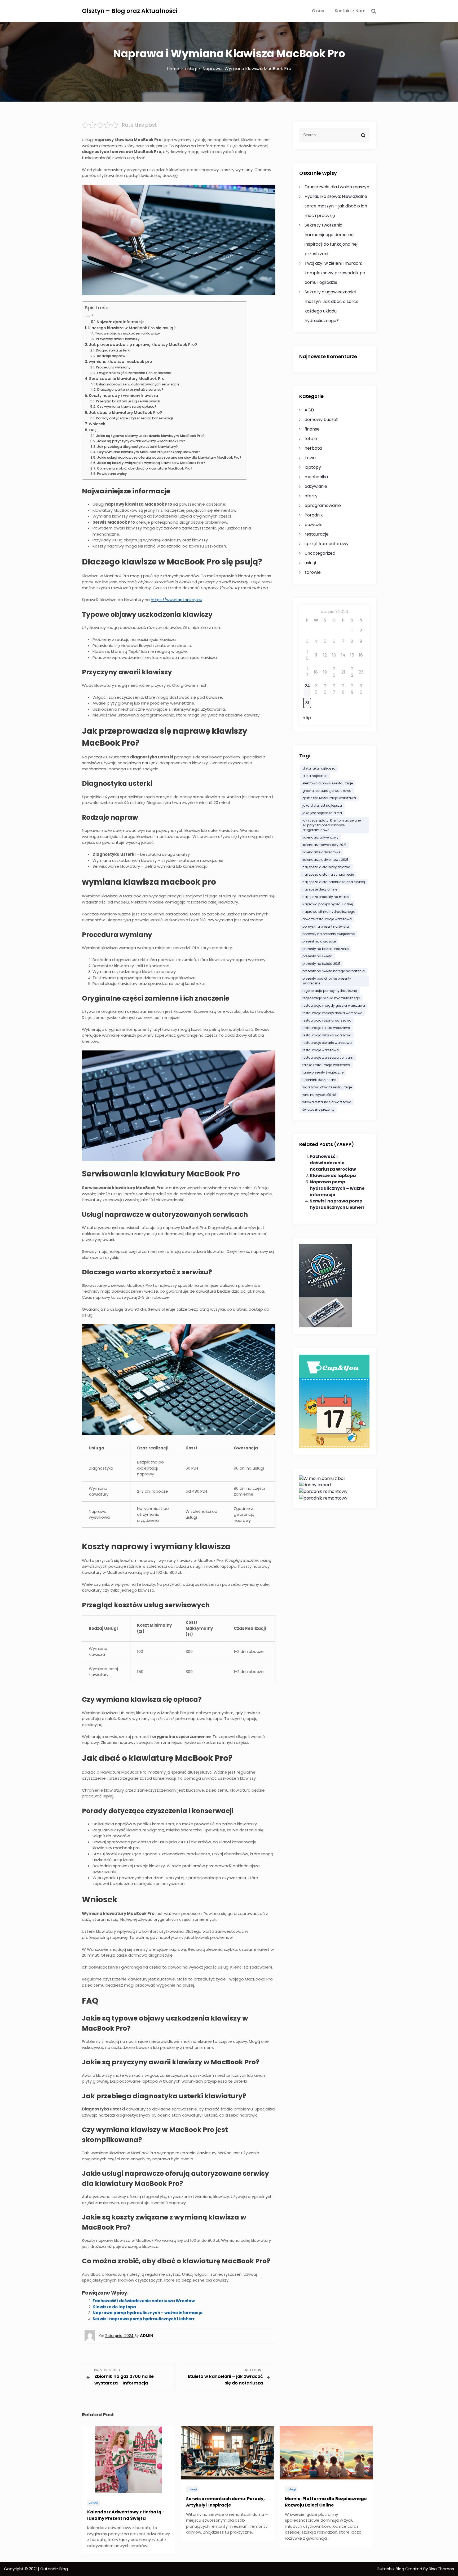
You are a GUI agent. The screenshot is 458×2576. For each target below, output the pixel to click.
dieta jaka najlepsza (319, 768)
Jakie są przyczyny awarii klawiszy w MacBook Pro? (141, 441)
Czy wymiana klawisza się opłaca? (127, 407)
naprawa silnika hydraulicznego (329, 912)
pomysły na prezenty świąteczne (329, 934)
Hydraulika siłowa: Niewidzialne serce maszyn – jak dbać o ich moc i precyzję (336, 206)
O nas (318, 11)
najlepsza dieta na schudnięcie (328, 874)
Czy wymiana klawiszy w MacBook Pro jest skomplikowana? (149, 452)
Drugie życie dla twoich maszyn (337, 187)
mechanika (316, 477)
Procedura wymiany (113, 367)
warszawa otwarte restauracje (327, 1087)
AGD (309, 410)
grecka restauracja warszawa (327, 791)
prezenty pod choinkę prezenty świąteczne (327, 981)
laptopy (313, 467)
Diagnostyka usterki (113, 350)
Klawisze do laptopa (114, 2307)
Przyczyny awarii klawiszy (118, 339)
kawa (310, 458)
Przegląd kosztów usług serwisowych (128, 401)
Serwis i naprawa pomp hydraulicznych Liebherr (144, 2319)
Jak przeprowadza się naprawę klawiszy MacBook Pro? (143, 345)
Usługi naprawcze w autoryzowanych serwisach (138, 384)
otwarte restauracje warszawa (327, 919)
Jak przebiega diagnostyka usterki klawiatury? (137, 447)
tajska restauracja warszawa (326, 1065)
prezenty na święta (317, 956)
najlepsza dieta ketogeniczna (326, 867)
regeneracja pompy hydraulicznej (330, 991)
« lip (307, 718)
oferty (311, 496)
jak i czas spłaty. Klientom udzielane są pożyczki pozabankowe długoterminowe (332, 825)
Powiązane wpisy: (112, 474)
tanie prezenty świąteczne (323, 1072)
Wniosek (97, 424)
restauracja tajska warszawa (326, 1028)
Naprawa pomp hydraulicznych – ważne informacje (147, 2313)
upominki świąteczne (319, 1080)
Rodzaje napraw (111, 356)
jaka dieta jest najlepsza (322, 805)
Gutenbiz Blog (391, 2569)
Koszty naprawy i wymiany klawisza (123, 396)
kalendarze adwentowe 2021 (325, 860)
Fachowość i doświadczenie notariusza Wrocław (144, 2301)
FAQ (93, 430)
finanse (312, 429)
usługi (310, 563)
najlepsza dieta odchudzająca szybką (334, 882)
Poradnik (314, 515)
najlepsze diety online (320, 889)
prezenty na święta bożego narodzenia (334, 971)
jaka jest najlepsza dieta (322, 813)
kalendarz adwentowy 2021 (324, 845)
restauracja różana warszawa (327, 1020)
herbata (313, 448)
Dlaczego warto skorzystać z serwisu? (130, 390)
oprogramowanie (323, 505)
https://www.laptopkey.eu (177, 600)
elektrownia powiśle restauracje (328, 783)
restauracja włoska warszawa (327, 1035)
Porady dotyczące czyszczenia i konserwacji (134, 418)
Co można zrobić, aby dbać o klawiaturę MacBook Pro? (145, 468)
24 (307, 686)
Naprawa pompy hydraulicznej (328, 904)
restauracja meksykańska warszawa (333, 1013)
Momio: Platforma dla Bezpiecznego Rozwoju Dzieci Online (326, 2502)
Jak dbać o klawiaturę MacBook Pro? (125, 412)
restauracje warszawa (321, 1050)
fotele (311, 439)
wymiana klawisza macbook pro (120, 362)
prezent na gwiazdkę (319, 941)
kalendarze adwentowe (321, 852)
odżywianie (316, 486)
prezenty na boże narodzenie (325, 949)
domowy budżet (321, 420)
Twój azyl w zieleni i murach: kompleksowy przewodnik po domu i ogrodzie (335, 273)
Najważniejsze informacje (120, 322)
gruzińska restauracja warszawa (329, 798)
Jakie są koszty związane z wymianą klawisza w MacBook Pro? (151, 463)
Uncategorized (320, 553)
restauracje (317, 534)
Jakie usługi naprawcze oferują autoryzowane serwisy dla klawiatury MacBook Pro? (169, 457)
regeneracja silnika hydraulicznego (331, 998)
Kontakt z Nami (351, 11)
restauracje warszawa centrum (328, 1057)
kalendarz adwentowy (320, 837)
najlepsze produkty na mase (325, 897)
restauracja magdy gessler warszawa (334, 1005)
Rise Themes (441, 2569)
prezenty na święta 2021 (321, 964)
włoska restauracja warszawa (327, 1102)
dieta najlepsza (315, 776)
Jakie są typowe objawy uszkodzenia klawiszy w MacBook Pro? (150, 436)
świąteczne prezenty (318, 1109)
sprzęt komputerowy (327, 544)
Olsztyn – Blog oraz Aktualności (130, 11)
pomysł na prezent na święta (326, 926)
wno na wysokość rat (319, 1095)
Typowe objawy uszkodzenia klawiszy (127, 333)
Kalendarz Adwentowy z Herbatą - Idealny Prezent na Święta (126, 2515)
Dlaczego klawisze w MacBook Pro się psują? (132, 328)
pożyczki (313, 525)
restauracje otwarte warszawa (327, 1043)
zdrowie (313, 572)
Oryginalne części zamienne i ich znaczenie (134, 373)
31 (307, 703)
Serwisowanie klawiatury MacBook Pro (127, 379)
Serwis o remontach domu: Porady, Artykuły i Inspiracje (225, 2502)
